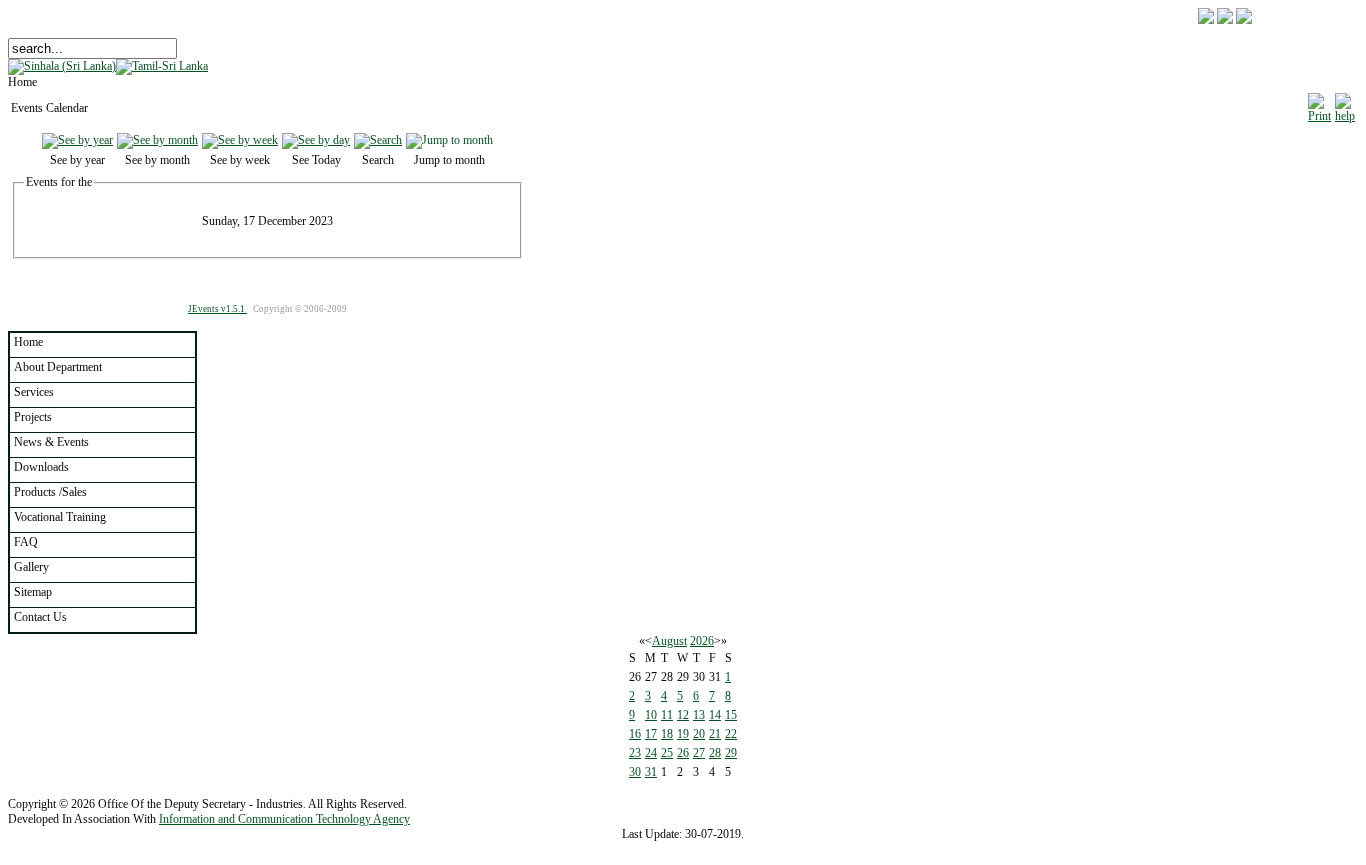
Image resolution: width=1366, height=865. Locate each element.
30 (635, 772)
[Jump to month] (449, 140)
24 (651, 753)
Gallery (31, 567)
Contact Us (40, 617)
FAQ (26, 542)
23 (635, 753)
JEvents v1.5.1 (217, 309)
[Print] (1319, 105)
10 (651, 715)
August (669, 641)
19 (683, 734)
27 (699, 753)
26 (683, 753)
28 (715, 753)
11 (667, 715)
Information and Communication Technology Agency (284, 819)
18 (667, 734)
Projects (33, 417)
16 (635, 734)
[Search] (378, 140)
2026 (702, 641)
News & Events (51, 442)
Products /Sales (50, 492)
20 (699, 734)
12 (683, 715)
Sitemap (33, 592)
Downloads (41, 467)
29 (731, 753)
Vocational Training (60, 517)
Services (34, 392)
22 (731, 734)
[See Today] (316, 140)
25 (667, 753)
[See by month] (157, 140)
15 (731, 715)
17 (651, 734)
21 (715, 734)
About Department (58, 367)
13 (699, 715)
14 (715, 715)
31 (651, 772)
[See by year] (77, 140)
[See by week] (240, 140)
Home (28, 342)
